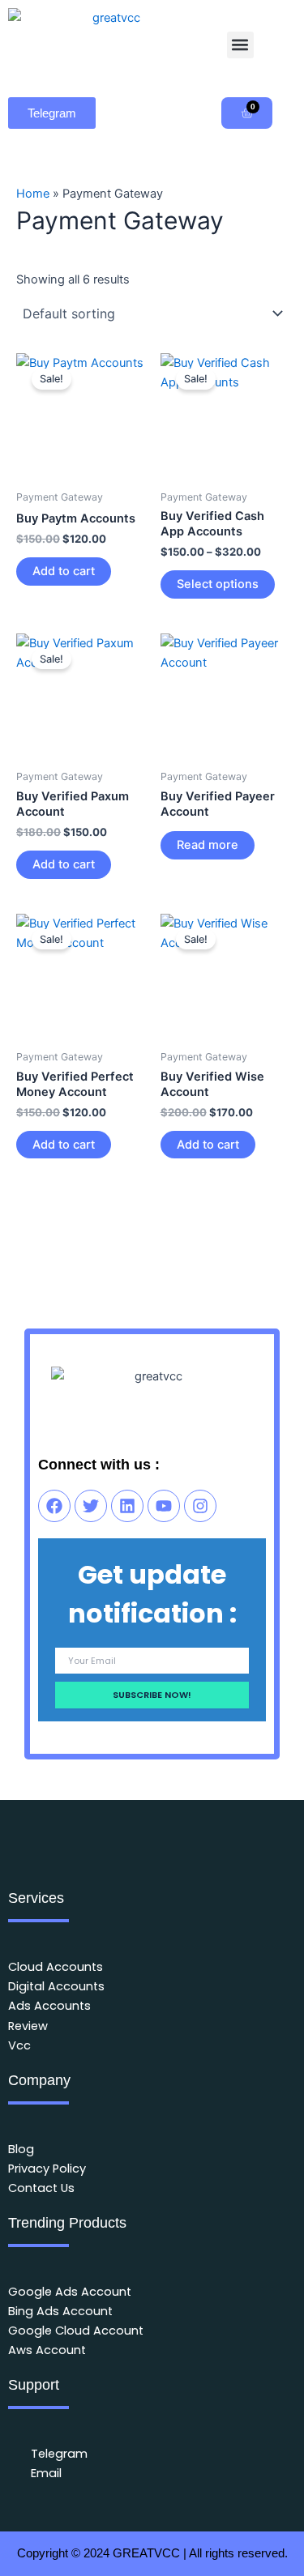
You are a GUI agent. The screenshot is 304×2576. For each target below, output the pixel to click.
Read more (208, 845)
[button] (240, 45)
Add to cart (64, 571)
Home (33, 194)
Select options (218, 584)
